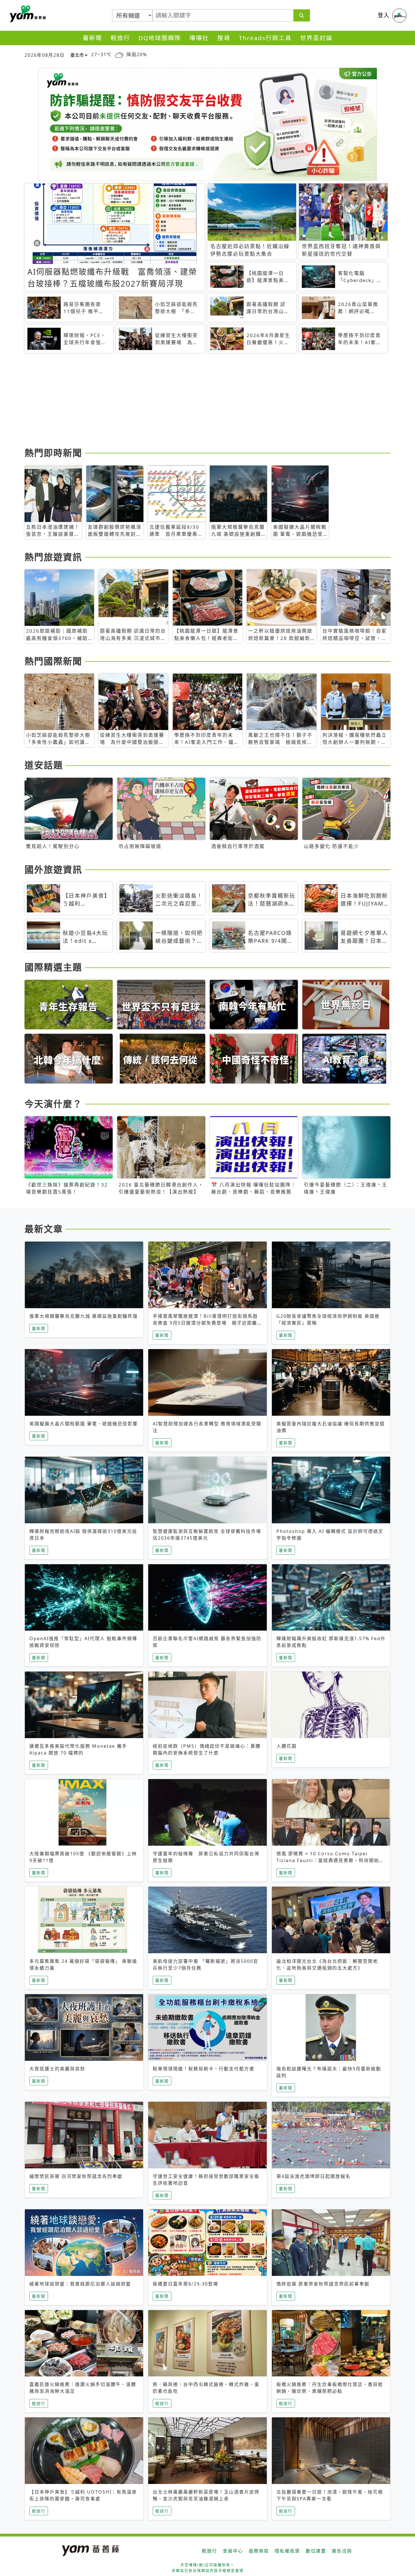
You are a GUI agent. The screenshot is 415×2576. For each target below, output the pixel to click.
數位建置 (316, 2551)
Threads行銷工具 (265, 38)
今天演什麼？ (53, 1104)
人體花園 (287, 1746)
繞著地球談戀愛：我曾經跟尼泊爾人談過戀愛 (80, 2284)
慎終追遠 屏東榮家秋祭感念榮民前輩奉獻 (323, 2284)
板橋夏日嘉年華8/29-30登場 (185, 2284)
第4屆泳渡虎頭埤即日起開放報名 (314, 2176)
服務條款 (259, 2551)
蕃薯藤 (27, 14)
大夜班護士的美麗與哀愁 (57, 2069)
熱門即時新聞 (53, 453)
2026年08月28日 (45, 55)
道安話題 (44, 765)
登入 (384, 15)
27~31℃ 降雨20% (119, 54)
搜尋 (224, 38)
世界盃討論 (316, 38)
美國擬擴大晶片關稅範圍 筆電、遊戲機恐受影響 (84, 1424)
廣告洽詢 (342, 2551)
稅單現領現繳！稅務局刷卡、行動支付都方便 (204, 2069)
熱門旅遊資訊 (53, 557)
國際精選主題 (53, 967)
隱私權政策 (287, 2551)
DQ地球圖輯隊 (160, 38)
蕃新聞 (92, 38)
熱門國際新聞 (53, 661)
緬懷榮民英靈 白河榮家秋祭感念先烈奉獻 (76, 2176)
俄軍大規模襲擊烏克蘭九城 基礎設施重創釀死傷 (84, 1316)
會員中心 (233, 2551)
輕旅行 (120, 38)
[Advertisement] (194, 401)
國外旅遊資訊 (53, 869)
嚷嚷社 (199, 38)
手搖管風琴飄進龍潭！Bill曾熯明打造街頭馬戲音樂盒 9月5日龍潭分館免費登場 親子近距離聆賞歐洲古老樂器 (205, 1323)
